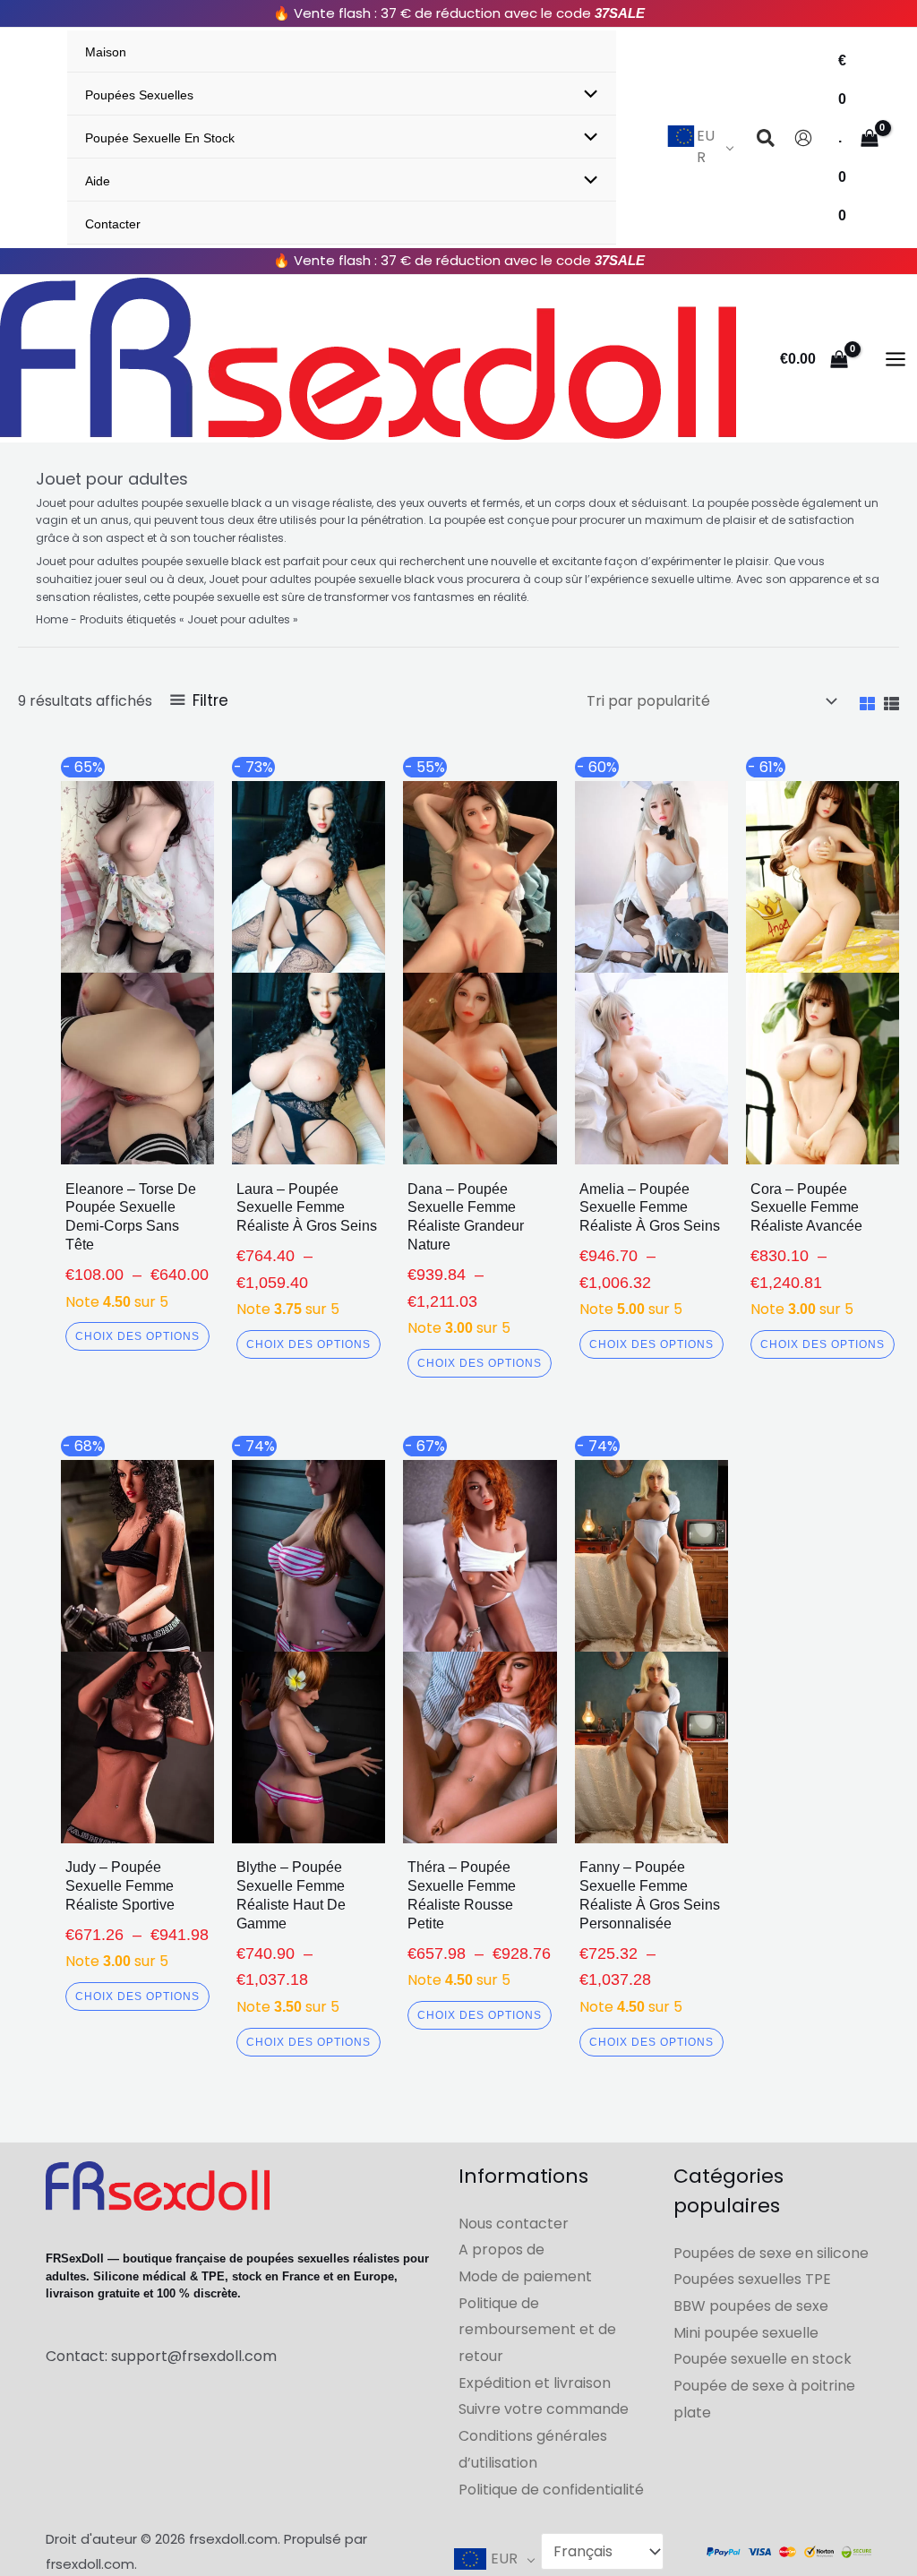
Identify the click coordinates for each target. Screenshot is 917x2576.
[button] (767, 141)
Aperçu (137, 1149)
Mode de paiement (525, 2276)
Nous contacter (514, 2224)
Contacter (113, 224)
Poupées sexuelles (139, 95)
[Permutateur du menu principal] (896, 358)
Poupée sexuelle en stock (160, 138)
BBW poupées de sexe (751, 2306)
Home (52, 619)
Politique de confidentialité (551, 2490)
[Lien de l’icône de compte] (803, 138)
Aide (98, 181)
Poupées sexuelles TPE (752, 2279)
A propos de (501, 2250)
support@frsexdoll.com (194, 2356)
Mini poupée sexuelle (746, 2333)
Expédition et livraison (535, 2383)
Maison (106, 52)
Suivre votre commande (544, 2409)
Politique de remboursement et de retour (537, 2330)
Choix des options (137, 1336)
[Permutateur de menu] (587, 96)
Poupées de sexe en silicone (771, 2253)
